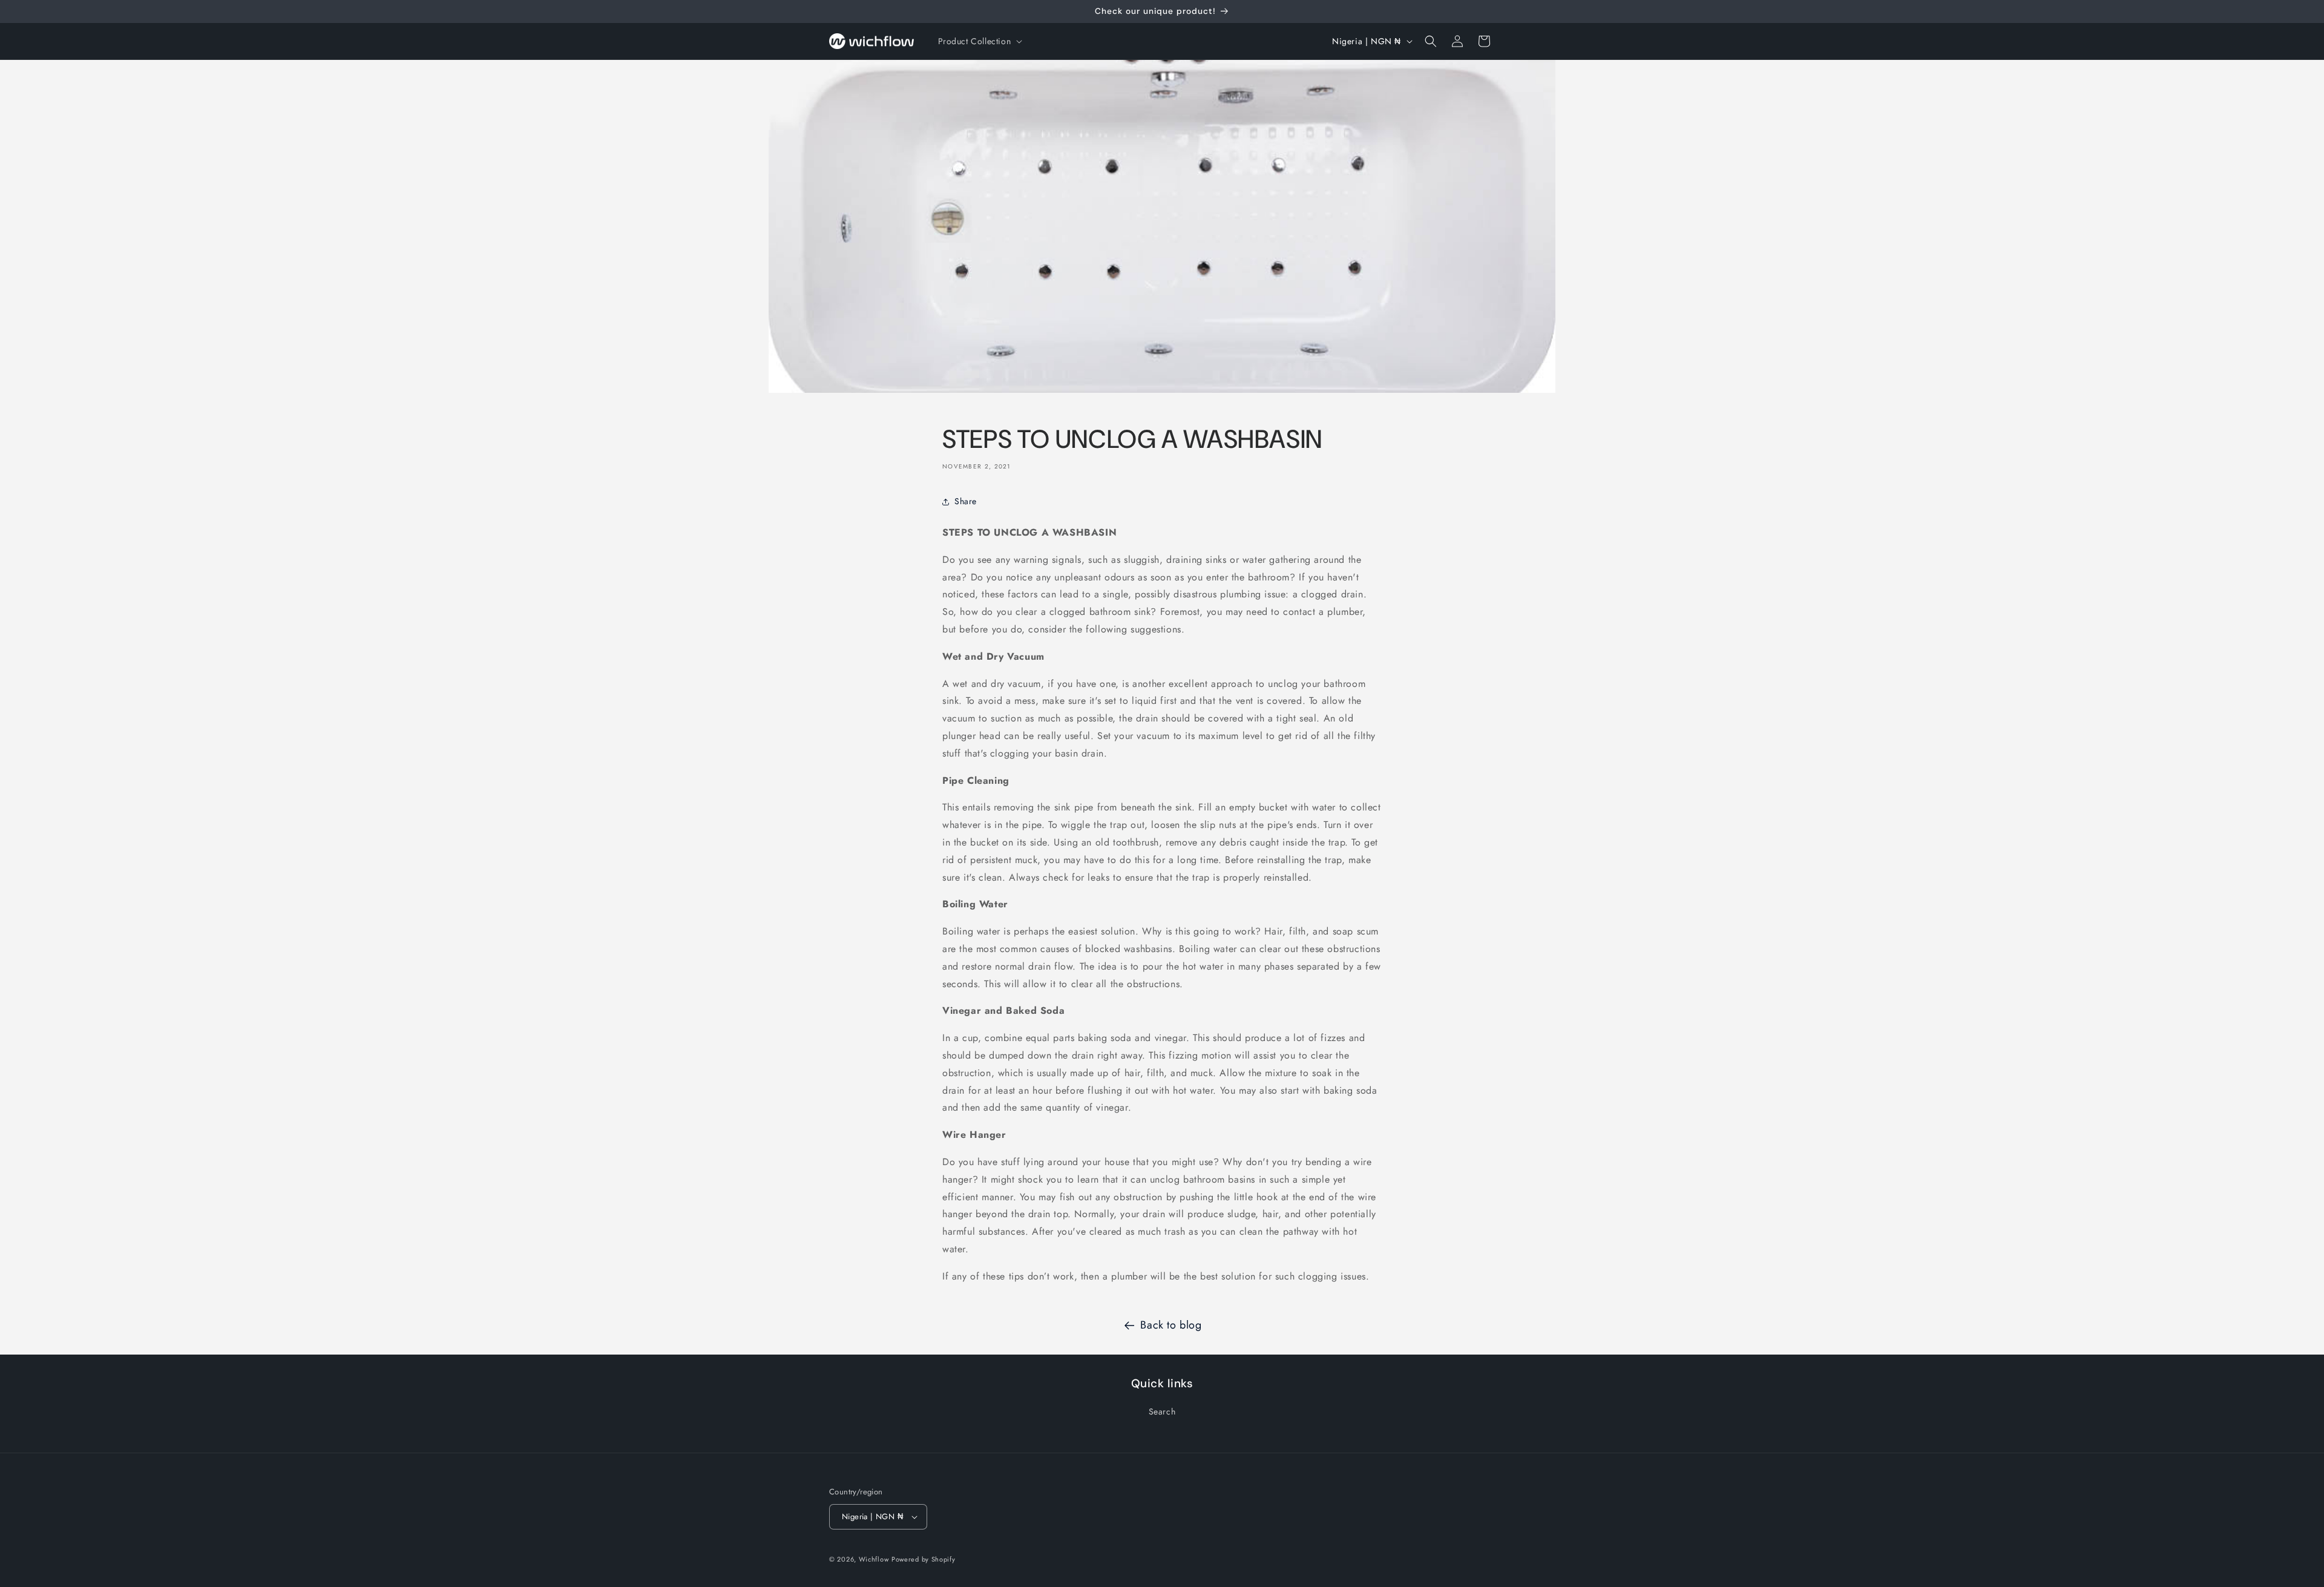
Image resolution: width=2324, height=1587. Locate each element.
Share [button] (966, 501)
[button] (979, 41)
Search (1162, 1411)
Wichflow (874, 1559)
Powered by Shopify (924, 1559)
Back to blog (1171, 1325)
